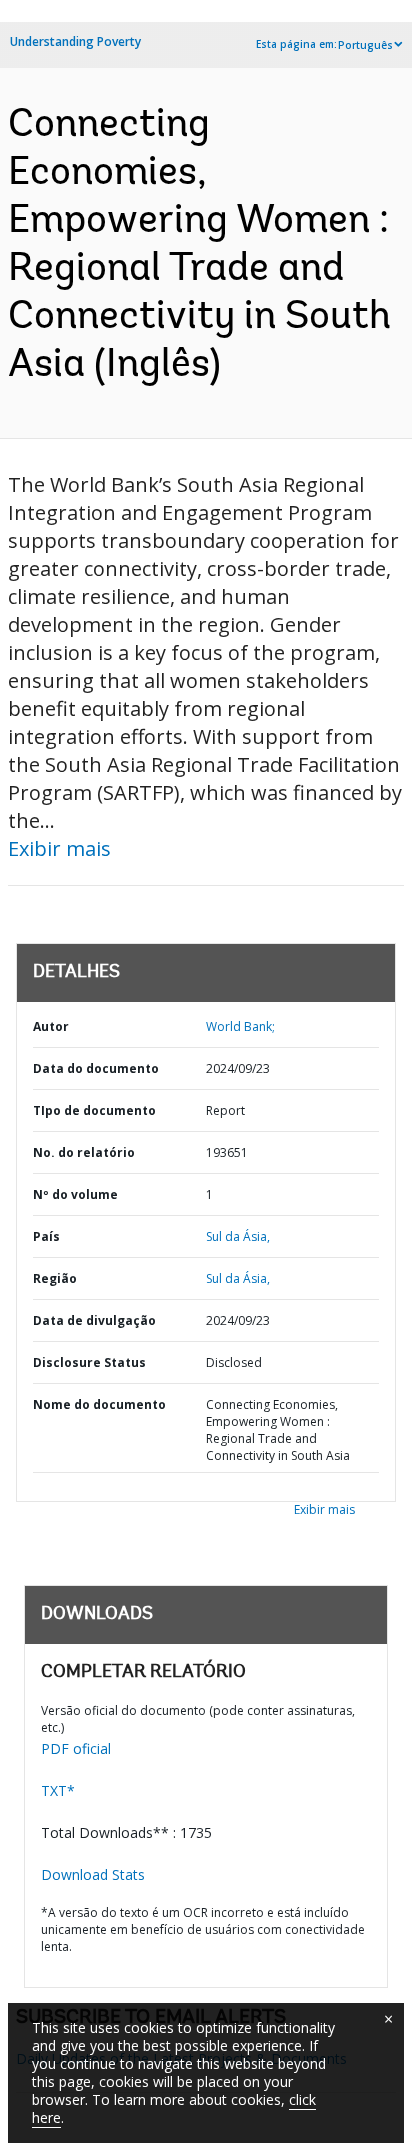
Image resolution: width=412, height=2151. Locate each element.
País (46, 1236)
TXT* (58, 1790)
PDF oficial (76, 1748)
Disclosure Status (89, 1362)
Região (55, 1278)
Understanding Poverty (75, 41)
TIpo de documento (94, 1110)
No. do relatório (84, 1152)
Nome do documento (99, 1404)
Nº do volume (75, 1194)
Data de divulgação (94, 1320)
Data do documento (96, 1068)
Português (365, 45)
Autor (51, 1026)
